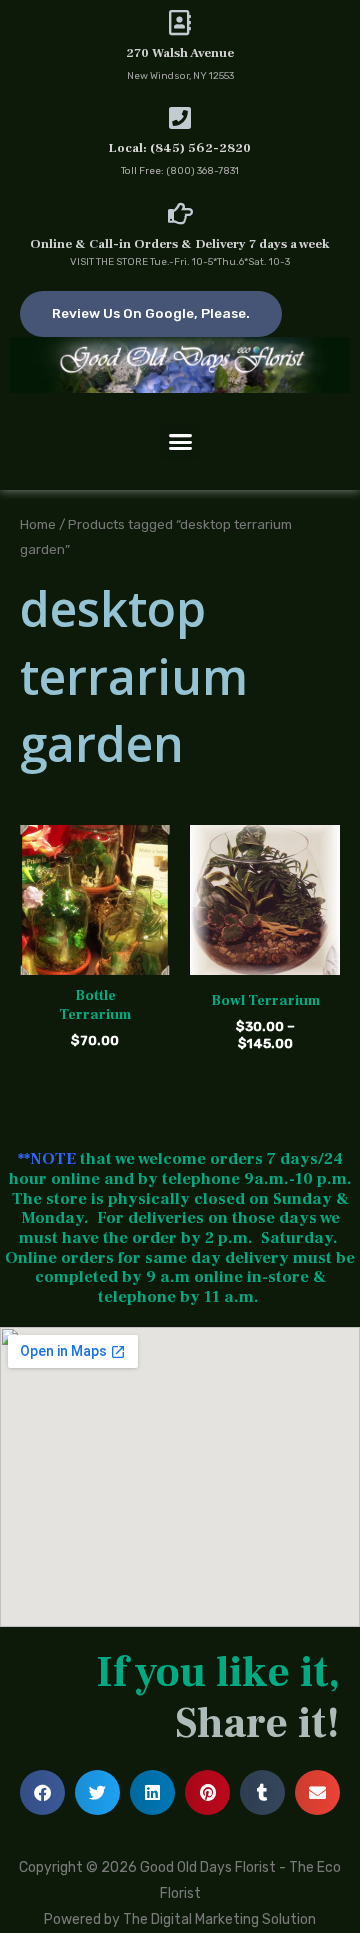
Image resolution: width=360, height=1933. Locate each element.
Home (38, 524)
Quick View (95, 959)
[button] (180, 442)
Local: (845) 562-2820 (180, 148)
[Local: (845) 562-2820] (180, 117)
